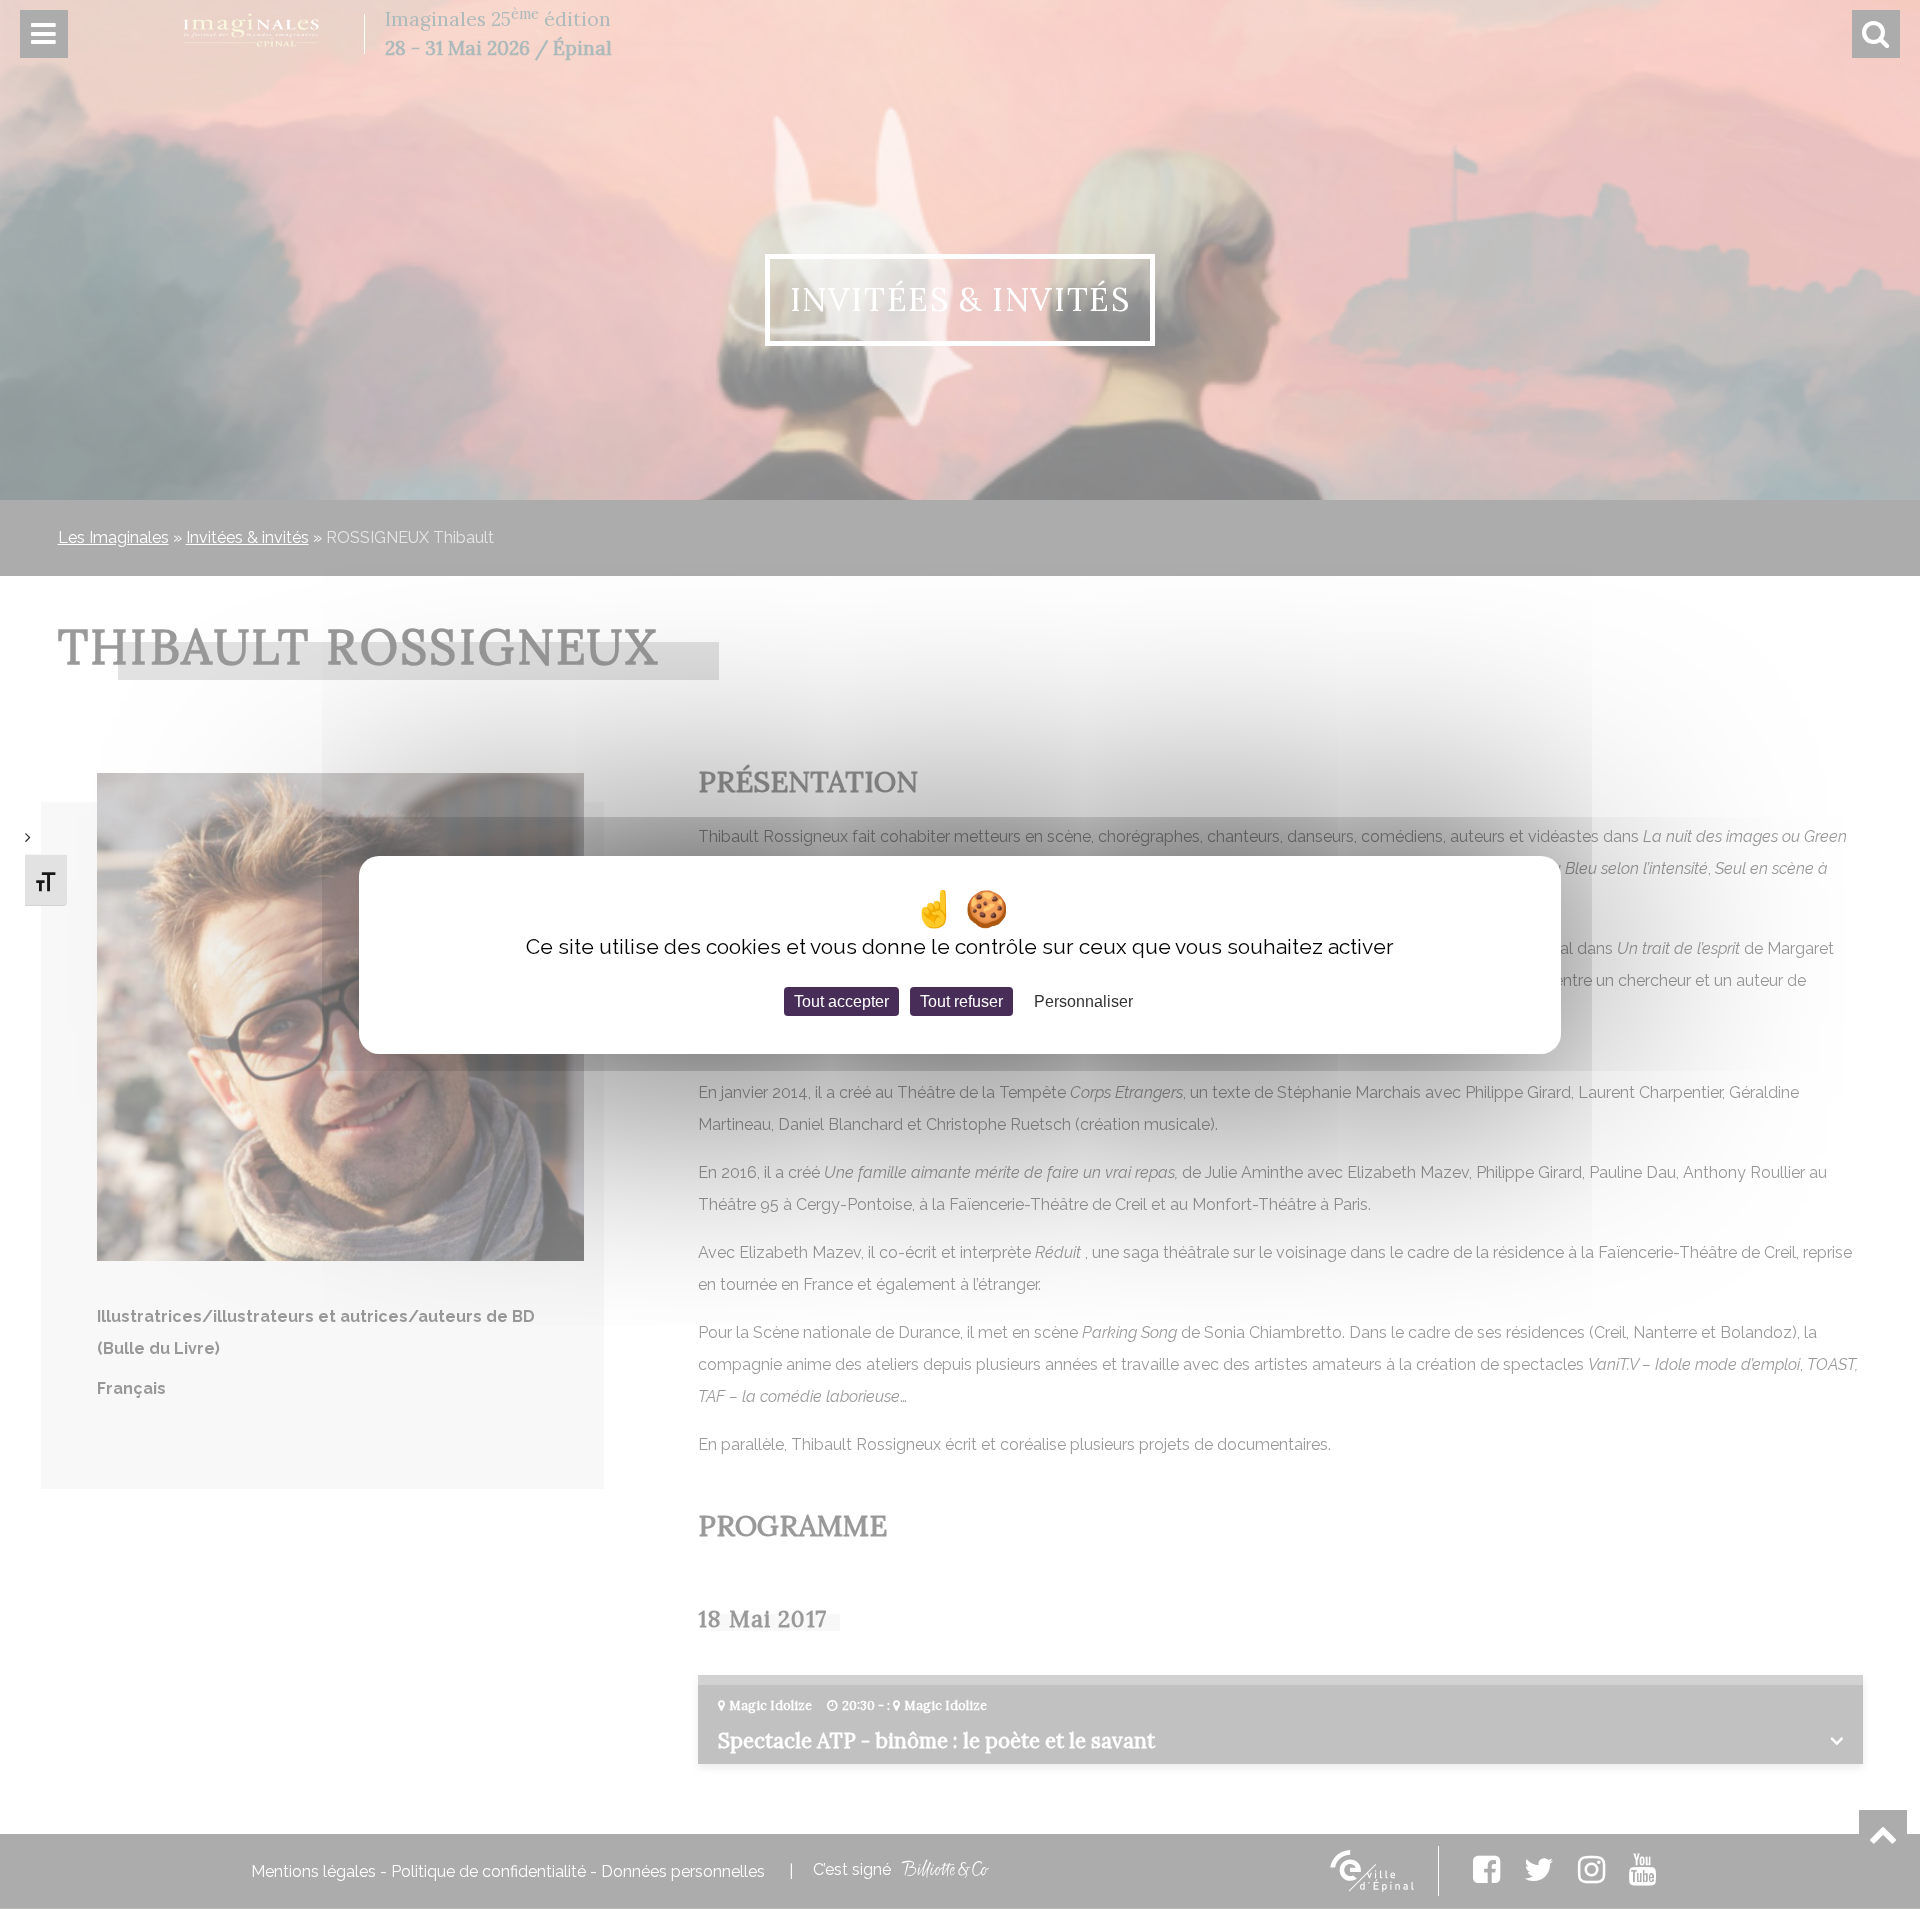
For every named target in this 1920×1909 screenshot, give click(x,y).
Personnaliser (1083, 1000)
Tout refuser (961, 1000)
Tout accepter (841, 1000)
